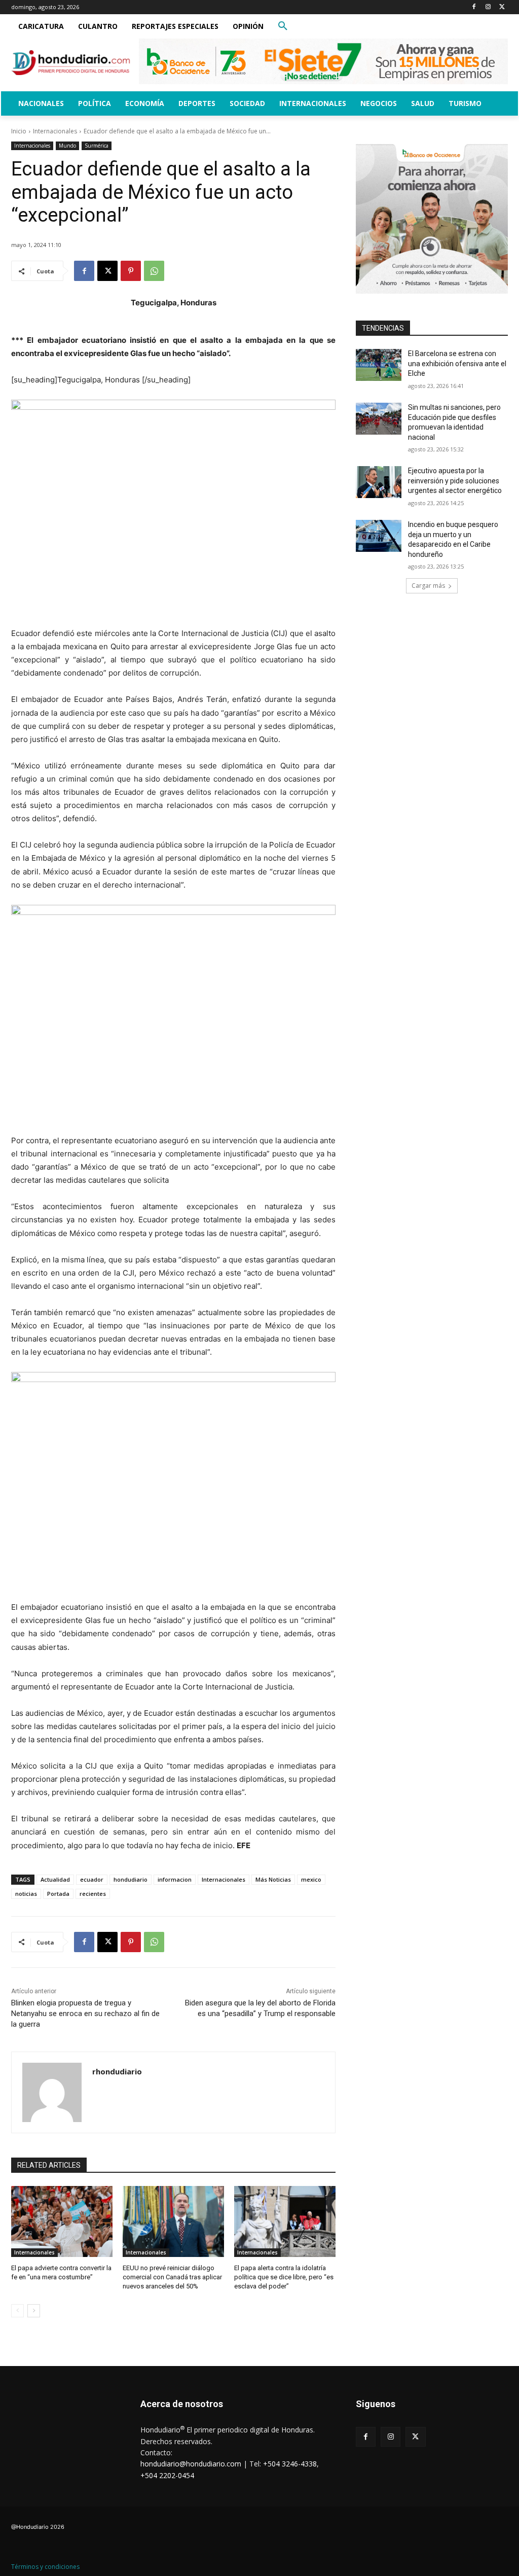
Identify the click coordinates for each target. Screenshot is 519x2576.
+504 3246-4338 (290, 2464)
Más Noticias (273, 1879)
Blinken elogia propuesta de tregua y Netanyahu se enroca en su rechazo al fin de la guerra (85, 2014)
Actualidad (55, 1879)
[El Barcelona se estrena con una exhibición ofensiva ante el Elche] (379, 365)
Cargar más (428, 586)
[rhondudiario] (52, 2092)
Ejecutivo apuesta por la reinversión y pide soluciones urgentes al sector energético (455, 481)
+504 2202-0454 (167, 2475)
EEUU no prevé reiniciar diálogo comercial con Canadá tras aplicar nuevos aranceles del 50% (172, 2277)
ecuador (92, 1879)
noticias (26, 1894)
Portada (58, 1894)
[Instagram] (488, 7)
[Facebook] (474, 7)
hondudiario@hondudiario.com (191, 2464)
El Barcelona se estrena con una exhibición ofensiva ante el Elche (457, 363)
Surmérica (97, 146)
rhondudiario (117, 2071)
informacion (175, 1879)
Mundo (67, 146)
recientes (93, 1894)
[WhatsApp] (154, 271)
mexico (311, 1879)
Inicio (19, 131)
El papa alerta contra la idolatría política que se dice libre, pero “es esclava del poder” (284, 2277)
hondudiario (131, 1879)
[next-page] (34, 2311)
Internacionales (55, 131)
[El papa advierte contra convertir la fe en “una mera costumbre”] (62, 2221)
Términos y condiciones (45, 2567)
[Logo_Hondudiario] (71, 63)
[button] (283, 26)
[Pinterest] (131, 271)
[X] (502, 7)
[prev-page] (17, 2311)
